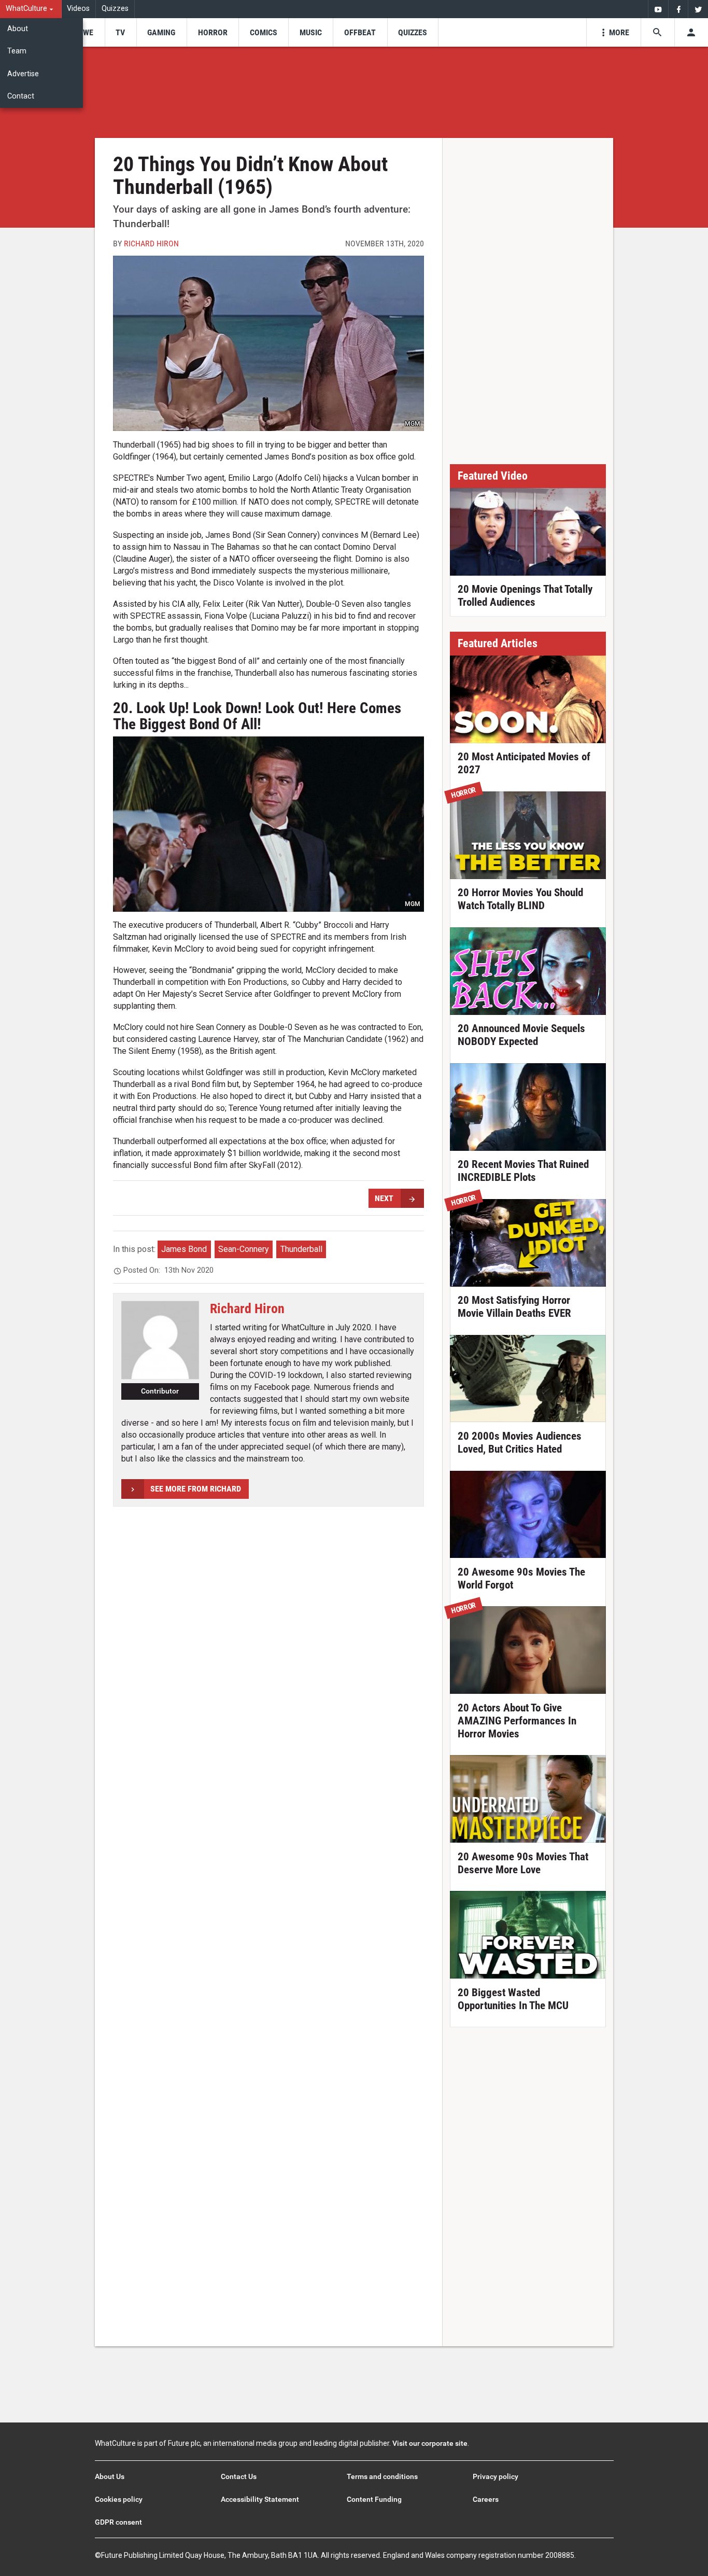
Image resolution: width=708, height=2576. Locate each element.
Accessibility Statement (260, 2499)
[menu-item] (85, 32)
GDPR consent (118, 2522)
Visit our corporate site (430, 2443)
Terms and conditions (382, 2476)
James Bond (184, 1249)
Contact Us (239, 2476)
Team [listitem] (17, 51)
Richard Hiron (151, 243)
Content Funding (374, 2499)
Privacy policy (495, 2476)
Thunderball (301, 1249)
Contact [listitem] (21, 96)
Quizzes (115, 9)
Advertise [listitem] (23, 74)
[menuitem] (31, 9)
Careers (486, 2499)
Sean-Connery (244, 1249)
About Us (110, 2476)
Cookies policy (119, 2499)
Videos (78, 9)
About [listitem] (18, 29)
